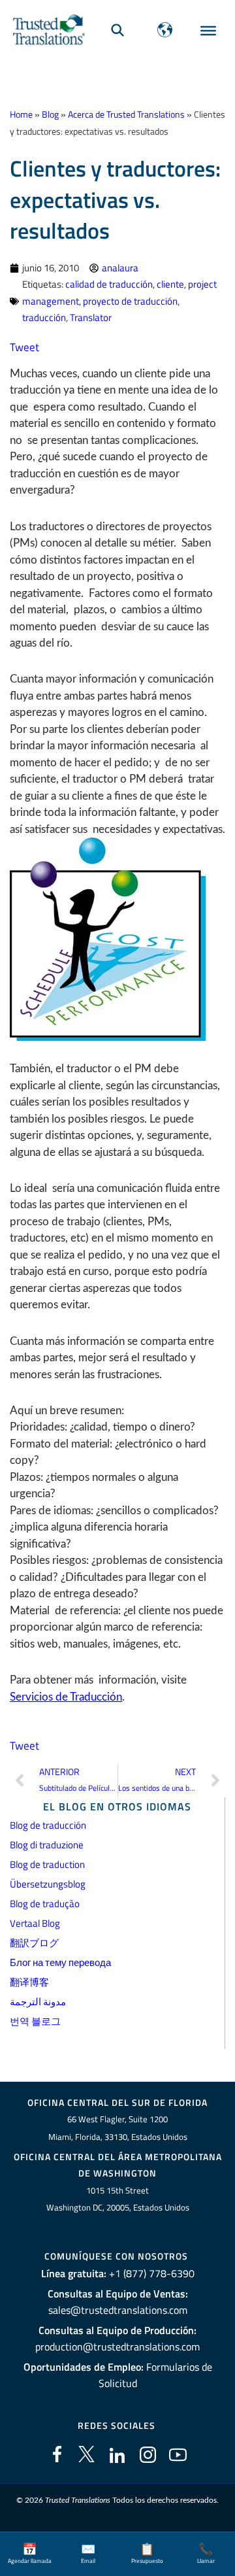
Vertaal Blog (35, 1923)
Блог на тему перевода (60, 1962)
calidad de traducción (109, 284)
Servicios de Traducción (66, 1697)
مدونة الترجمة (38, 2002)
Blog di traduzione (47, 1845)
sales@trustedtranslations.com (118, 2310)
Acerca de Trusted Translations (126, 114)
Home (21, 114)
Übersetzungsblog (48, 1884)
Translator (91, 317)
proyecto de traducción (130, 301)
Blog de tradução (45, 1904)
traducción (44, 317)
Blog (50, 114)
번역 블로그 (35, 2021)
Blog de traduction (47, 1864)
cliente (170, 284)
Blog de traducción (48, 1825)
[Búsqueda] (117, 30)
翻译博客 (29, 1982)
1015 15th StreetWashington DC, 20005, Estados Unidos (118, 2199)
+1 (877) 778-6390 (152, 2273)
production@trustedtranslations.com (117, 2347)
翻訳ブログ (34, 1943)
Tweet (24, 347)
